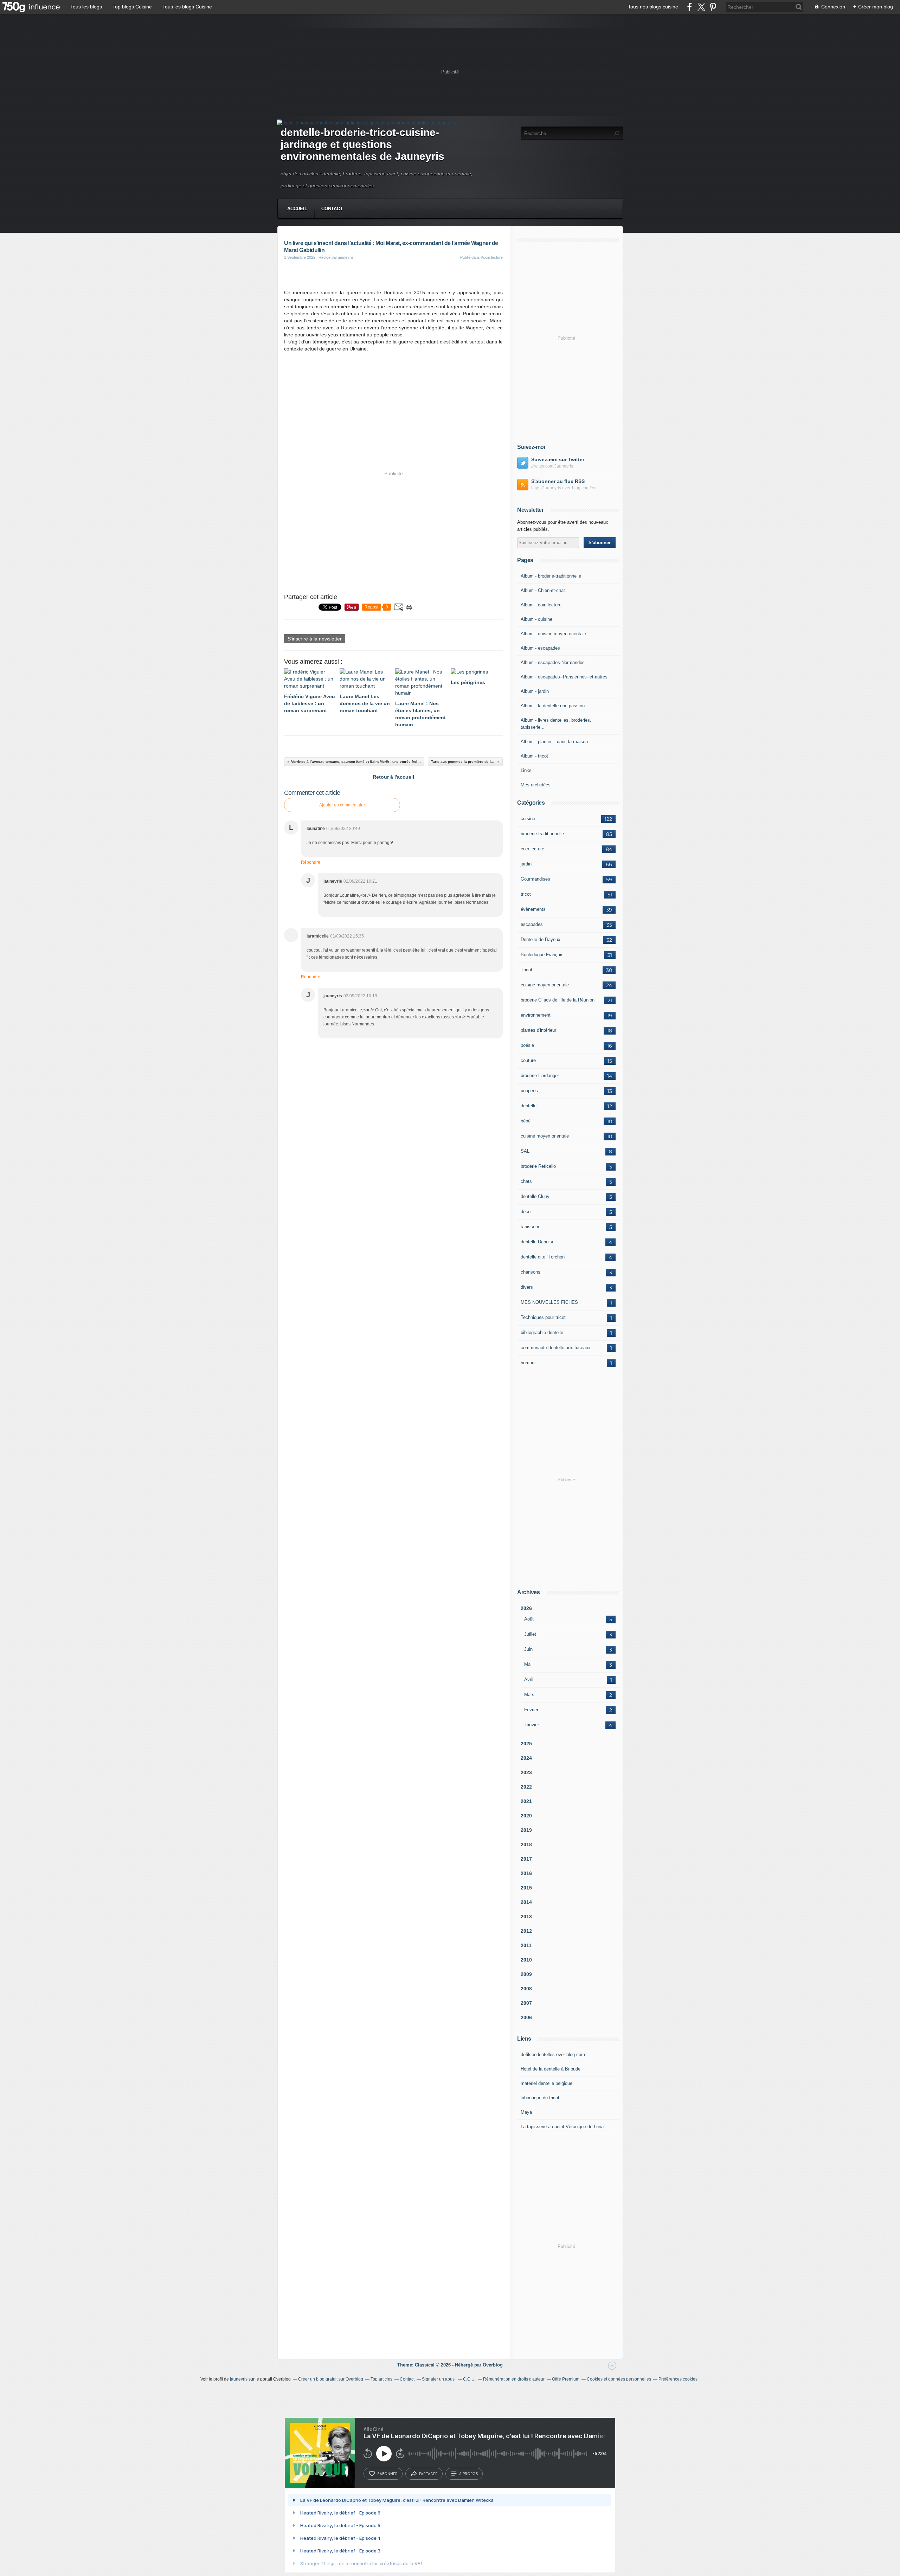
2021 (526, 1801)
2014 (526, 1902)
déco (526, 1212)
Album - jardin (535, 691)
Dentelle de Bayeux (541, 939)
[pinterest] (713, 7)
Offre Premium (566, 2379)
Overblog (493, 2365)
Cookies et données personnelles (619, 2379)
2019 (526, 1830)
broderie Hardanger (540, 1076)
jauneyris (239, 2379)
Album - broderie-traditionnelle (551, 576)
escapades (532, 924)
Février (531, 1710)
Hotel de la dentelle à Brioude (551, 2069)
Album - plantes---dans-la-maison (554, 742)
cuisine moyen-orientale (545, 985)
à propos (468, 2474)
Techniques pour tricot (543, 1317)
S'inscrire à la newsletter (315, 639)
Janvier (532, 1725)
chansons (531, 1272)
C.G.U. (469, 2379)
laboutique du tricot (540, 2098)
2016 (526, 1873)
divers (527, 1287)
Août (529, 1619)
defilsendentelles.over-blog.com (553, 2055)
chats (526, 1181)
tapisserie (531, 1227)
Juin (528, 1649)
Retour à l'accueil (393, 777)
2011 (526, 1945)
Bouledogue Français (542, 955)
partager (428, 2474)
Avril (529, 1679)
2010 (526, 1960)
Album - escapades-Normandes (553, 662)
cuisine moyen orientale (545, 1136)
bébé (526, 1121)
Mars (529, 1695)
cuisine (528, 819)
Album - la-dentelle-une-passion (553, 706)
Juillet (530, 1634)
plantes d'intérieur (538, 1030)
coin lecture (532, 849)
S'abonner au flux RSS (558, 481)
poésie (527, 1045)
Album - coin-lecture (541, 605)
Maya (526, 2112)
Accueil (297, 209)
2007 (526, 2003)
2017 (526, 1859)
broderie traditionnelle (542, 834)
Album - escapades (540, 648)
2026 (526, 1608)
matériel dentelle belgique (547, 2083)
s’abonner (387, 2474)
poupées (529, 1091)
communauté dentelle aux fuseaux (556, 1348)
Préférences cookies (678, 2379)
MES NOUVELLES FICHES (549, 1302)
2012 (526, 1931)
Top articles (381, 2379)
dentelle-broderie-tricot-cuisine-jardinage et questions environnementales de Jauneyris (362, 144)
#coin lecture (492, 257)
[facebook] (690, 7)
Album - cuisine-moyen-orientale (553, 634)
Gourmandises (535, 879)
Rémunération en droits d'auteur (514, 2379)
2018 (526, 1844)
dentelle (529, 1106)
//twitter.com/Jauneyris (552, 466)
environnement (536, 1015)
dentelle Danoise (538, 1242)
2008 (526, 1989)
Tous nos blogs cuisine (653, 7)
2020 (526, 1816)
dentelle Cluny (535, 1196)
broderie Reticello (538, 1166)
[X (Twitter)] (701, 7)
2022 (526, 1787)
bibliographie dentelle (542, 1332)
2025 (526, 1744)
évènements (533, 909)
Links (526, 770)
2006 (526, 2017)
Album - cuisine (536, 619)
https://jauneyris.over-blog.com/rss (564, 488)
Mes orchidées (536, 785)
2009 (526, 1974)
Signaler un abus (439, 2379)
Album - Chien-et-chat (543, 590)
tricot (526, 894)
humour (528, 1363)
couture (528, 1060)
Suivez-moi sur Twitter (558, 459)
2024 (526, 1758)
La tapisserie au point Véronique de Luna (562, 2127)
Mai (528, 1664)
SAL (525, 1151)
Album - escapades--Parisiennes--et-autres (564, 677)
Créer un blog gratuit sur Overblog (331, 2379)
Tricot (526, 970)
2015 (526, 1888)
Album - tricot (534, 756)
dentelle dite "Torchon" (544, 1257)
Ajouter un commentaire (342, 805)
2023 (526, 1772)
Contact (332, 209)
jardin (526, 864)
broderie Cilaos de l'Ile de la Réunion (558, 1000)
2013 (526, 1917)
